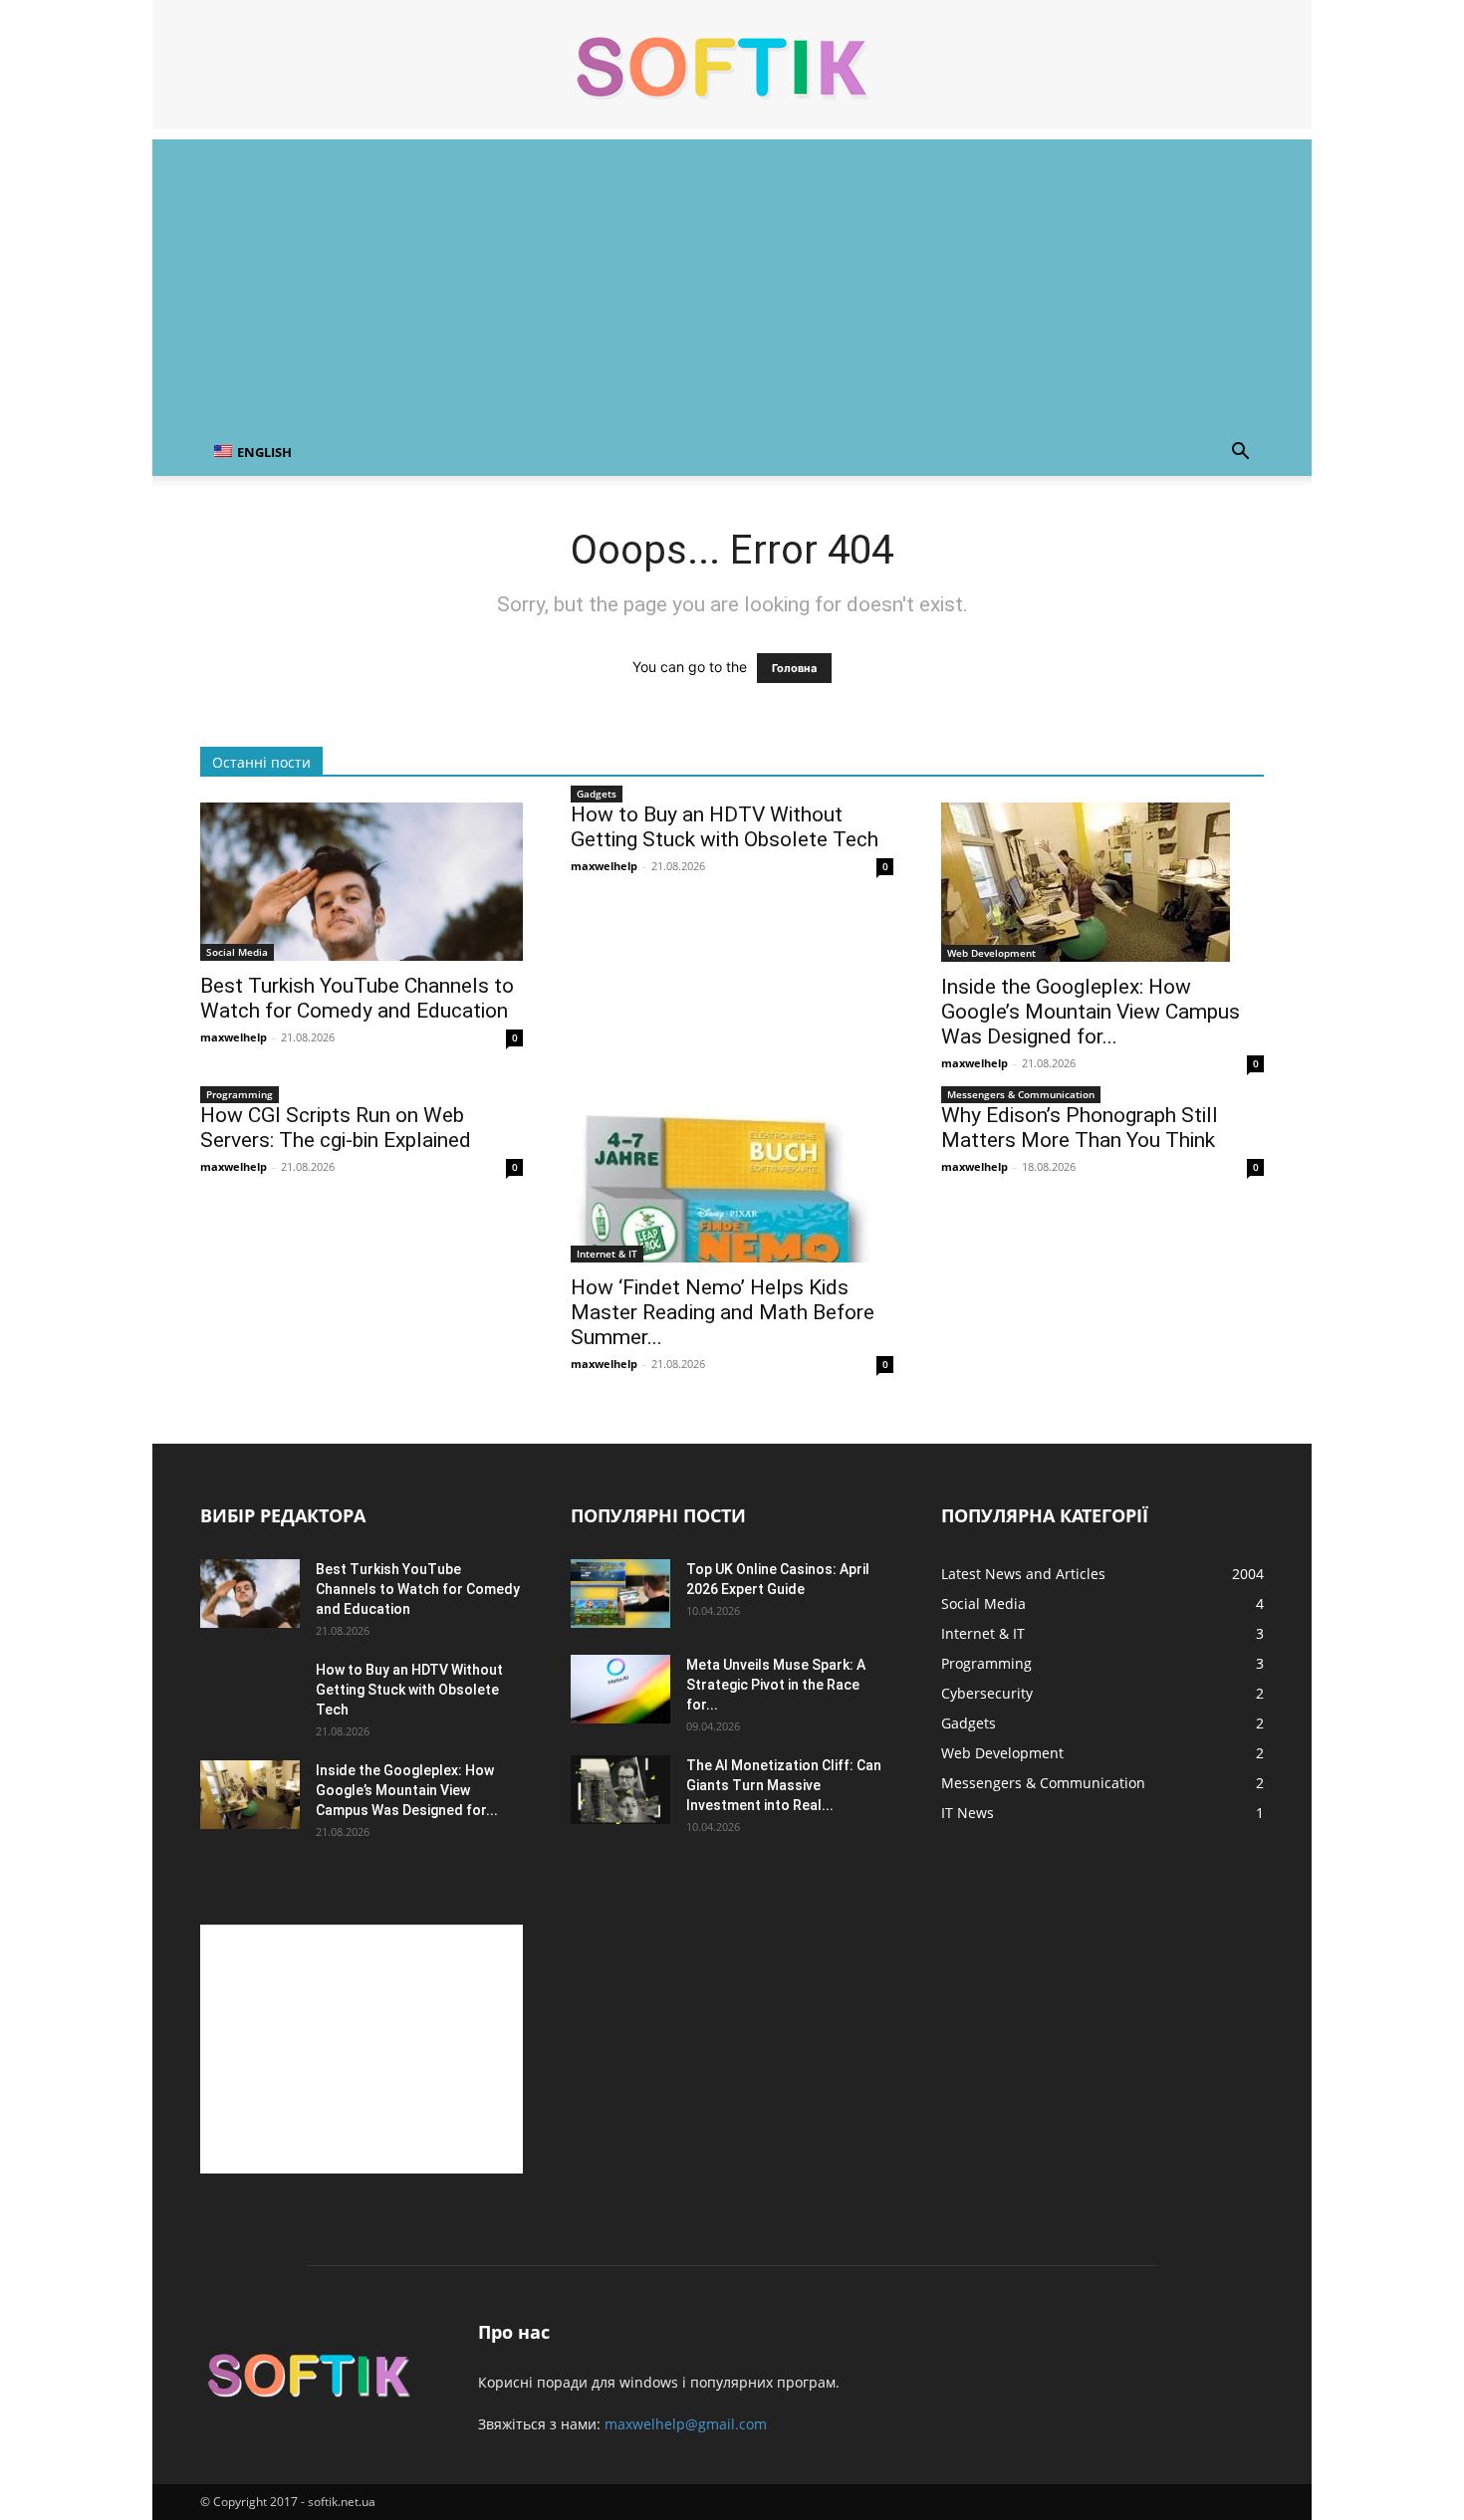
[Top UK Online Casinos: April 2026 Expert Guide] (620, 1594)
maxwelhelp (234, 1037)
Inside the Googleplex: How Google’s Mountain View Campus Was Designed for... (1091, 1012)
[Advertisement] (732, 279)
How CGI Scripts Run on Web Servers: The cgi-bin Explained (336, 1128)
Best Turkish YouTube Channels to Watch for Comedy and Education (357, 998)
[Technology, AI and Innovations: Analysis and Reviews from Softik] (732, 66)
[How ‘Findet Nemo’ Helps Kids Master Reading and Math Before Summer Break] (732, 1183)
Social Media (237, 952)
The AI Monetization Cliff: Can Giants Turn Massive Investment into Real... (784, 1785)
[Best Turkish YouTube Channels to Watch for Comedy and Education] (362, 882)
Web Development (991, 953)
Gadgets (597, 794)
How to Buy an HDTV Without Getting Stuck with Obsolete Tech (725, 827)
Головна (794, 668)
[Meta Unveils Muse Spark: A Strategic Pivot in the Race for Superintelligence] (620, 1689)
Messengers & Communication (1021, 1094)
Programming (240, 1094)
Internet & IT (607, 1254)
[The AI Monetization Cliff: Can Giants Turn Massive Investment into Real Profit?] (620, 1790)
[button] (1240, 454)
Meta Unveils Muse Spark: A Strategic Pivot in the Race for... (776, 1685)
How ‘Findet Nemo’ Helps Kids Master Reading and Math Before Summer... (723, 1312)
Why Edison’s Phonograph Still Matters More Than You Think (1080, 1128)
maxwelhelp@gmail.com (686, 2424)
